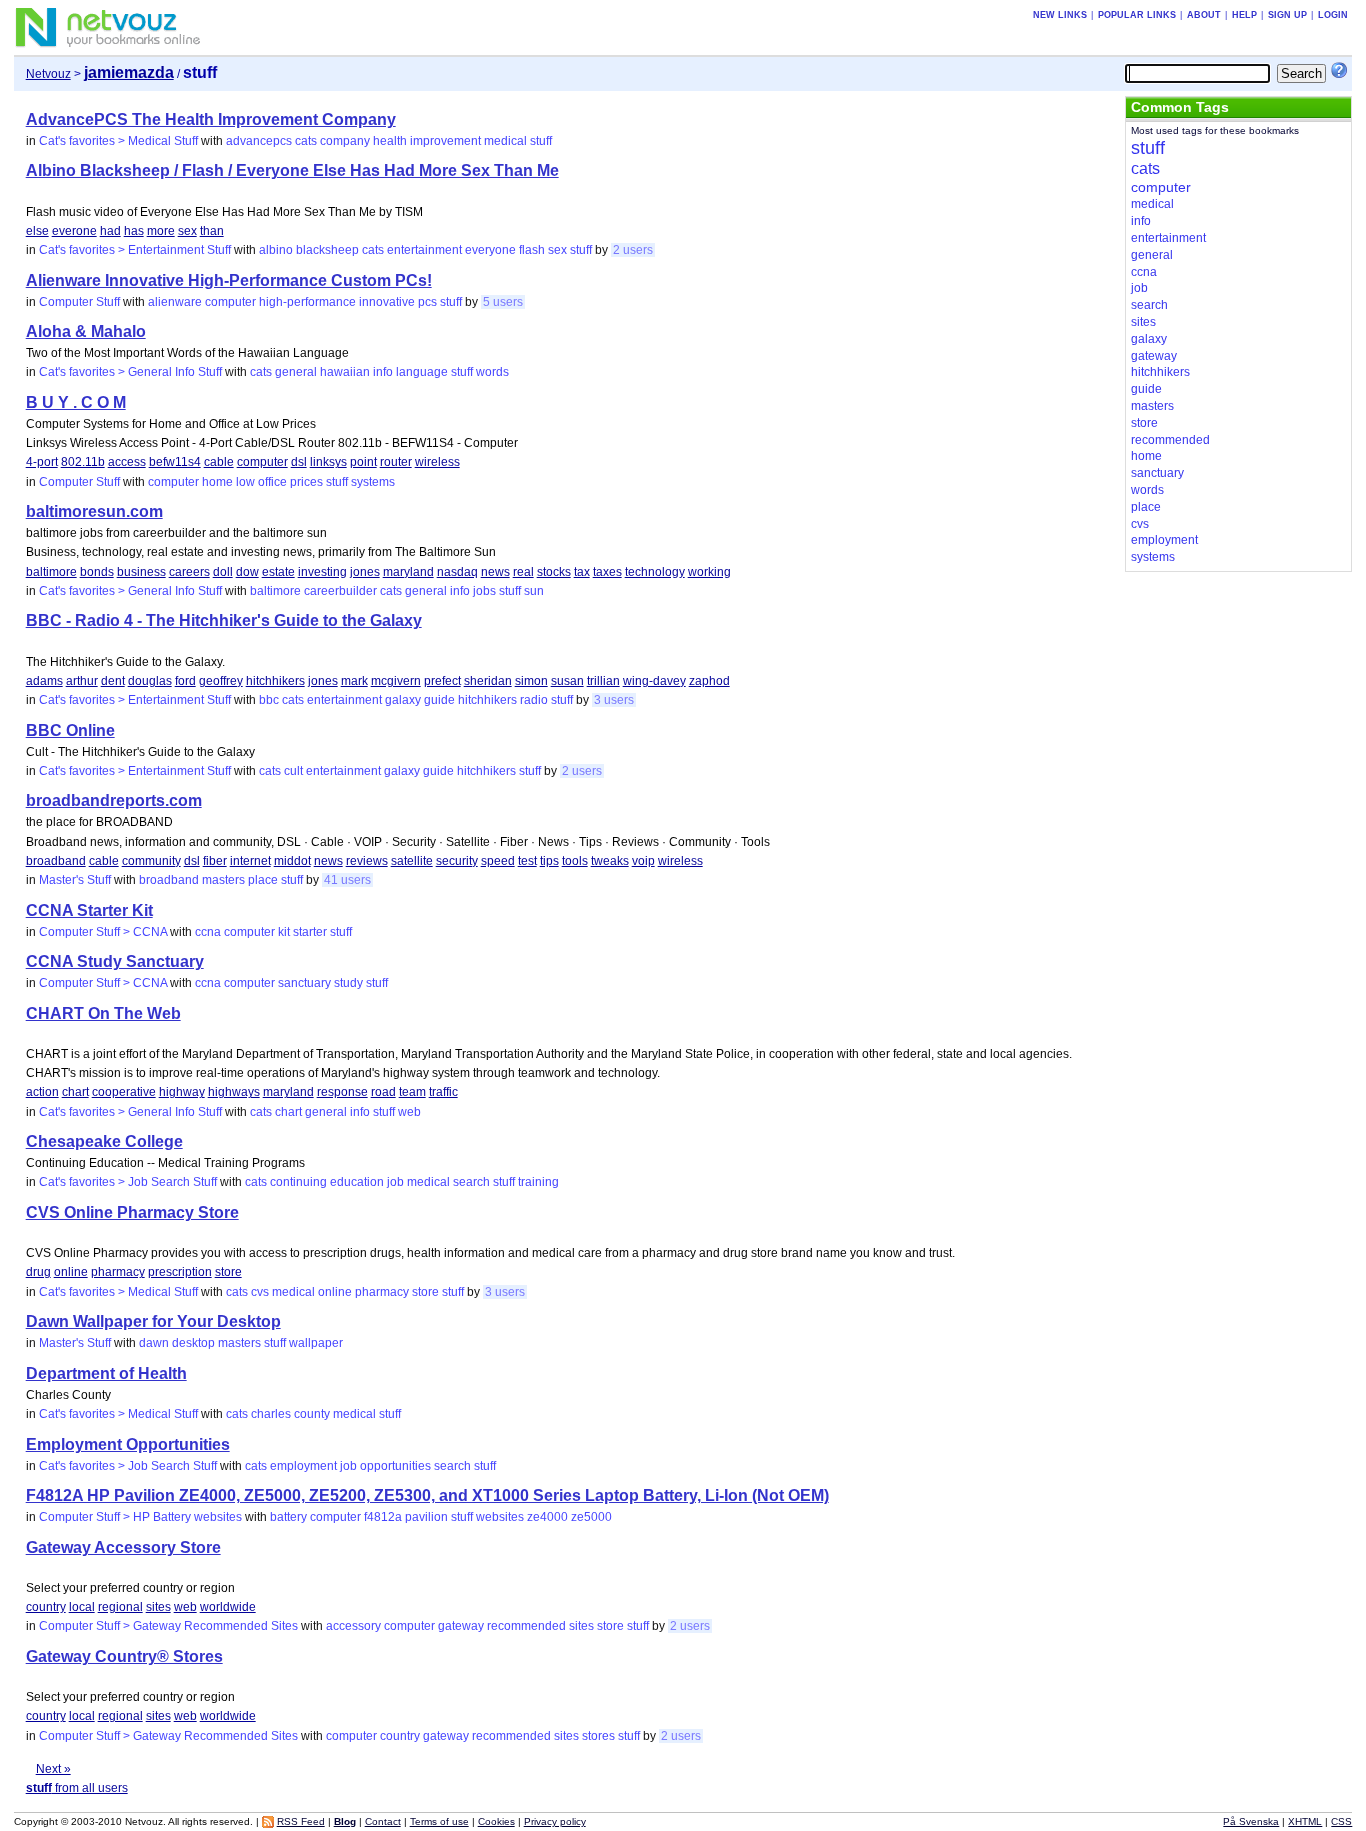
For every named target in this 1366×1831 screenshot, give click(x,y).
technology (655, 572)
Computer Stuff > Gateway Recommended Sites (168, 1626)
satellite (412, 861)
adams (44, 681)
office (272, 482)
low (245, 482)
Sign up (1287, 15)
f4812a (383, 1517)
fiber (215, 861)
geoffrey (221, 681)
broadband (56, 861)
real (523, 572)
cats (306, 141)
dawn (154, 1343)
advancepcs (259, 141)
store (228, 1272)
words (492, 372)
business (141, 572)
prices (306, 482)
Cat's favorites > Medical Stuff (118, 141)
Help (1244, 15)
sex (187, 231)
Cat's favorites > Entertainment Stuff (135, 250)
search (471, 1182)
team (412, 1092)
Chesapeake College (104, 1141)
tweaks (610, 861)
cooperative (124, 1092)
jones (365, 572)
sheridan (488, 681)
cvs (260, 1292)
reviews (367, 861)
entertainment (424, 250)
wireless (437, 462)
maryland (408, 572)
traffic (443, 1092)
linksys (328, 462)
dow (247, 572)
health (390, 141)
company (345, 141)
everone (74, 231)
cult (293, 771)
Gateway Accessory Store (123, 1547)
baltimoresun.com (94, 511)
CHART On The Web (103, 1013)
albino (276, 250)
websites (500, 1517)
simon (531, 681)
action (42, 1092)
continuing (298, 1182)
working (709, 572)
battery (288, 1517)
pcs (427, 302)
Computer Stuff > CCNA (103, 932)
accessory (353, 1626)
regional (120, 1607)
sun (534, 591)
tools (575, 861)
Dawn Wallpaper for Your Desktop (153, 1321)
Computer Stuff (79, 302)
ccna (208, 932)
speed (498, 861)
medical (505, 141)
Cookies (496, 1821)
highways (234, 1092)
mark (354, 681)
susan (567, 681)
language (422, 372)
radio (534, 700)
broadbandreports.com (114, 800)
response (342, 1092)
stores (598, 1736)
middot (292, 861)
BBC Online (70, 730)
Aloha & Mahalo (86, 331)
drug (38, 1272)
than (212, 231)
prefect (442, 681)
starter (310, 932)
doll (223, 572)
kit (284, 932)
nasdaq (457, 572)
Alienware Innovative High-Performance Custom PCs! (229, 280)
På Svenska (1251, 1821)
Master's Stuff (75, 880)
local (82, 1607)
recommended (526, 1626)
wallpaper (316, 1343)
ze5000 (591, 1517)
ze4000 (547, 1517)
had (110, 231)
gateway (461, 1626)
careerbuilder (340, 591)
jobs (484, 591)
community (151, 861)
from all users (77, 1788)
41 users (347, 880)
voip (643, 861)
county (312, 1414)
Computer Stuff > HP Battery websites (140, 1517)
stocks (554, 572)
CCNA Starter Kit (89, 910)
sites (158, 1607)
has (134, 231)
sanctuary (304, 983)
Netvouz (48, 74)
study (348, 983)
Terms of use (439, 1821)
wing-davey (654, 681)
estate (278, 572)
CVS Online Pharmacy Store (132, 1212)
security (457, 861)
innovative (387, 302)
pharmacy (118, 1272)
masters (223, 880)
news (495, 572)
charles (271, 1414)
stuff (541, 141)
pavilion (426, 1517)
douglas (150, 681)
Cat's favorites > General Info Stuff (130, 372)
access (127, 462)
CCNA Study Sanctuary (115, 961)
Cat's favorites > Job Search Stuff (128, 1182)
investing (322, 572)
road (383, 1092)
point (363, 462)
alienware (175, 302)
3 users (614, 700)
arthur (82, 681)
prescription (180, 1272)
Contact (383, 1821)
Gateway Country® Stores (124, 1656)
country (46, 1607)
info (383, 372)
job (395, 1182)
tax (582, 572)
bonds (97, 572)
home (217, 482)
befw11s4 (175, 462)
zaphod (709, 681)
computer (230, 302)
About (1204, 15)
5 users (503, 302)
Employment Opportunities (128, 1444)
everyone (490, 250)
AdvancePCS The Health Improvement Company (211, 119)
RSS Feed (301, 1821)
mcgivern (396, 681)
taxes (607, 572)
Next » (53, 1769)
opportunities (395, 1466)
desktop (193, 1343)
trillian (603, 681)
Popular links (1137, 15)
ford (185, 681)
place (263, 880)
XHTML (1305, 1821)
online (71, 1272)
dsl (299, 462)
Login (1333, 15)
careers (189, 572)
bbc (269, 700)
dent (113, 681)
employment (303, 1466)
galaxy (403, 700)
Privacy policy (555, 1821)
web (409, 1112)
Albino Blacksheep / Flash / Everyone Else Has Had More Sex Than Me (292, 170)
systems (373, 482)
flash (532, 250)
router (396, 462)
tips (549, 861)
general (296, 372)
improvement (445, 141)
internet (250, 861)
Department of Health (106, 1373)
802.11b (83, 462)
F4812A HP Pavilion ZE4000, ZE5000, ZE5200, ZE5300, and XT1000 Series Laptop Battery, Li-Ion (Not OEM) (427, 1495)
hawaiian (345, 372)
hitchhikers (275, 681)
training (538, 1182)
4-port (42, 462)
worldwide (228, 1607)
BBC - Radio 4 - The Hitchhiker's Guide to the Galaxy (224, 620)
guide (439, 700)
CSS (1341, 1821)
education (357, 1182)
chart (75, 1092)
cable (219, 462)
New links (1060, 15)
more (161, 231)
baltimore (51, 572)
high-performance (307, 302)
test (527, 861)
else (37, 231)
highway (182, 1092)
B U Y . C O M (76, 402)
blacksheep (327, 250)
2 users (633, 250)
